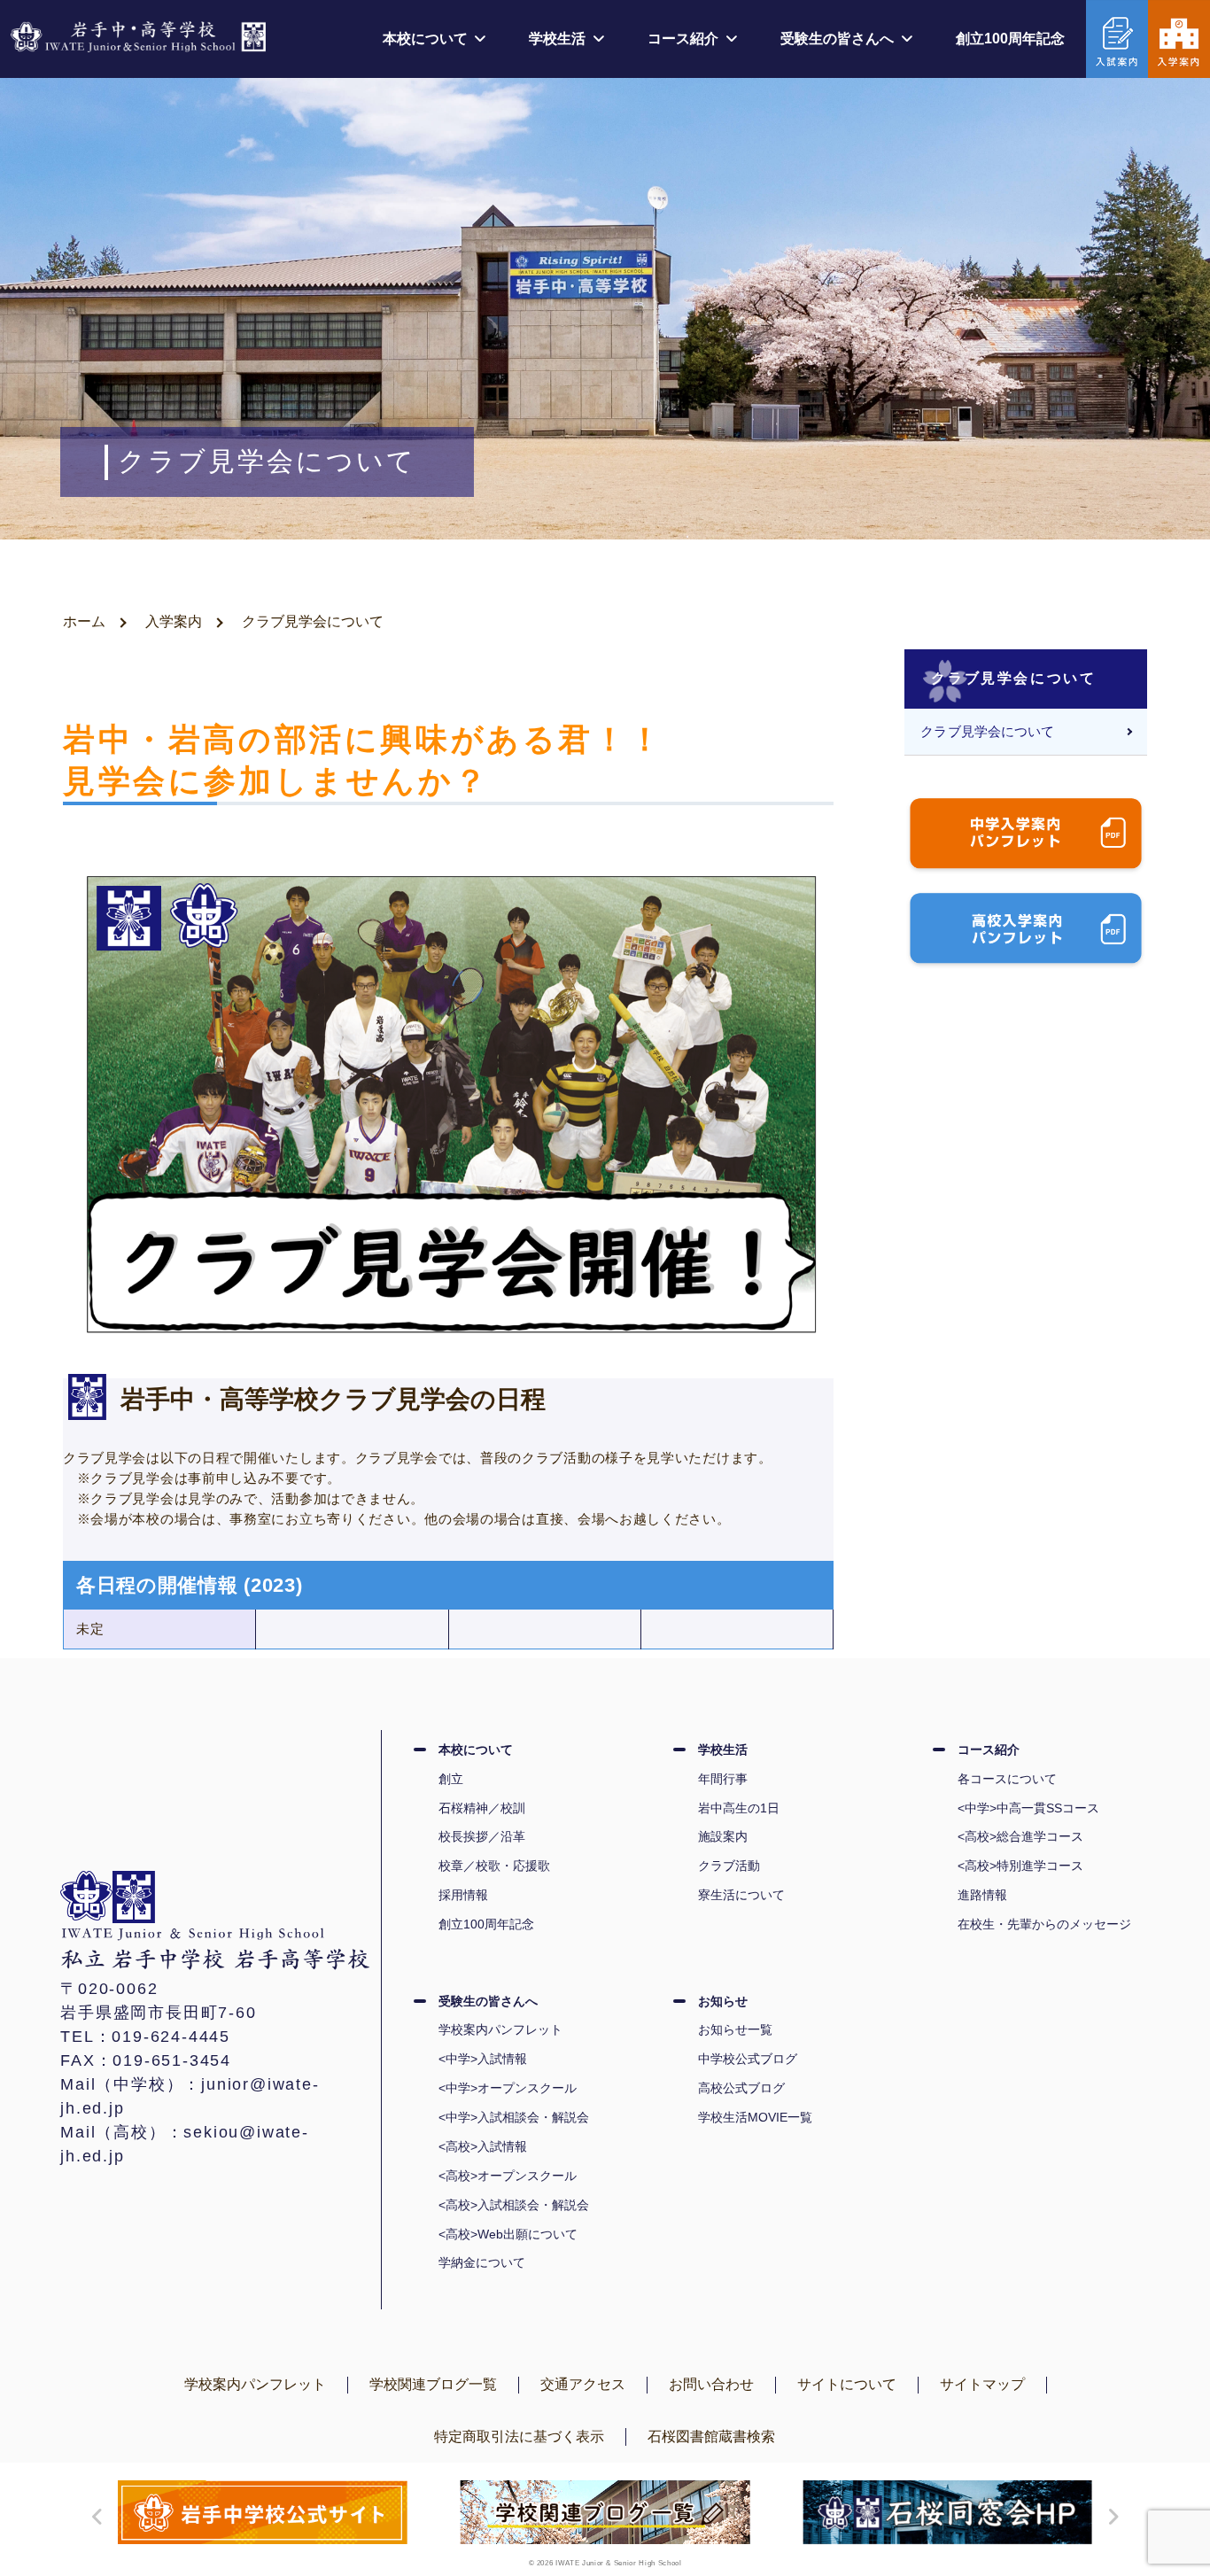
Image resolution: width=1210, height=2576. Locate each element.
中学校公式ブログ (748, 2059)
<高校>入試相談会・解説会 (514, 2205)
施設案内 (723, 1836)
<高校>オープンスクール (508, 2176)
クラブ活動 (729, 1866)
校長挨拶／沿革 (482, 1836)
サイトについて (847, 2384)
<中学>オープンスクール (508, 2088)
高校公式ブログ (741, 2088)
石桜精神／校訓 (482, 1808)
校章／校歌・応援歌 (494, 1866)
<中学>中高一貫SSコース (1028, 1808)
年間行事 (723, 1779)
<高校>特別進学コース (1020, 1866)
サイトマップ (982, 2384)
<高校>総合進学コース (1020, 1836)
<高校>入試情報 (483, 2146)
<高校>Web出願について (508, 2234)
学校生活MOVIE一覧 (755, 2117)
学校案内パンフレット (500, 2029)
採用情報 (463, 1895)
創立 (451, 1779)
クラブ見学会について (987, 732)
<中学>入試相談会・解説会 (514, 2117)
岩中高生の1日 (739, 1808)
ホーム (84, 621)
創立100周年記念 (1010, 39)
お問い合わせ (711, 2384)
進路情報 (982, 1895)
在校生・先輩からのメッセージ (1044, 1924)
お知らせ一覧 (735, 2029)
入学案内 (174, 621)
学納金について (482, 2262)
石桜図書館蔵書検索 (711, 2436)
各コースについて (1007, 1779)
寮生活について (741, 1895)
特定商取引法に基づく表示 (519, 2436)
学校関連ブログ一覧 (433, 2384)
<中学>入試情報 (483, 2059)
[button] (93, 2517)
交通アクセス (583, 2384)
